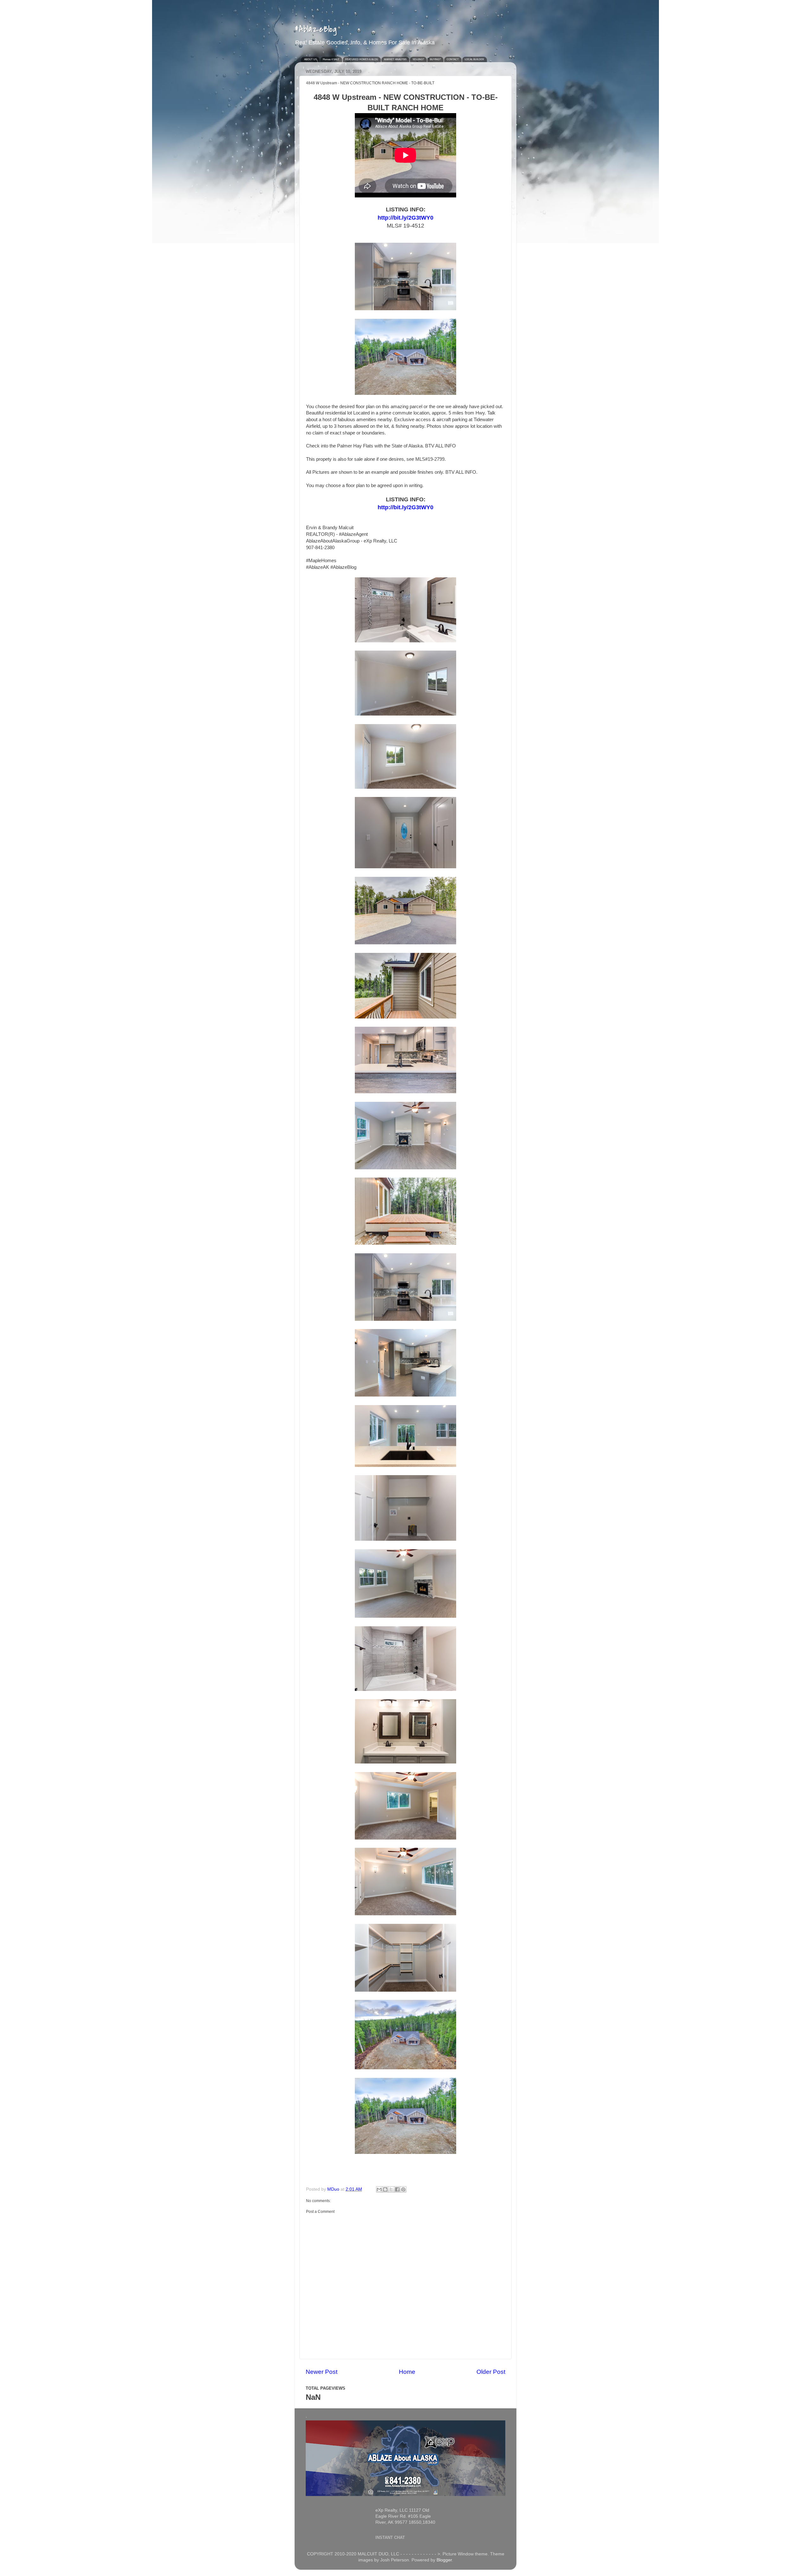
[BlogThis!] (385, 2189)
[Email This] (379, 2189)
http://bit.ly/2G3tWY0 (405, 507)
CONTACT (453, 59)
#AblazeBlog (316, 29)
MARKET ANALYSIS (395, 59)
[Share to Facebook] (397, 2189)
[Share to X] (391, 2189)
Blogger (444, 2560)
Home (407, 2372)
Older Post (491, 2372)
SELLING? (418, 59)
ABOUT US (310, 59)
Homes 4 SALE (331, 59)
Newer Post (322, 2372)
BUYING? (435, 59)
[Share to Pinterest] (403, 2189)
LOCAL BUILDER (474, 59)
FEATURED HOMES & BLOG (362, 59)
